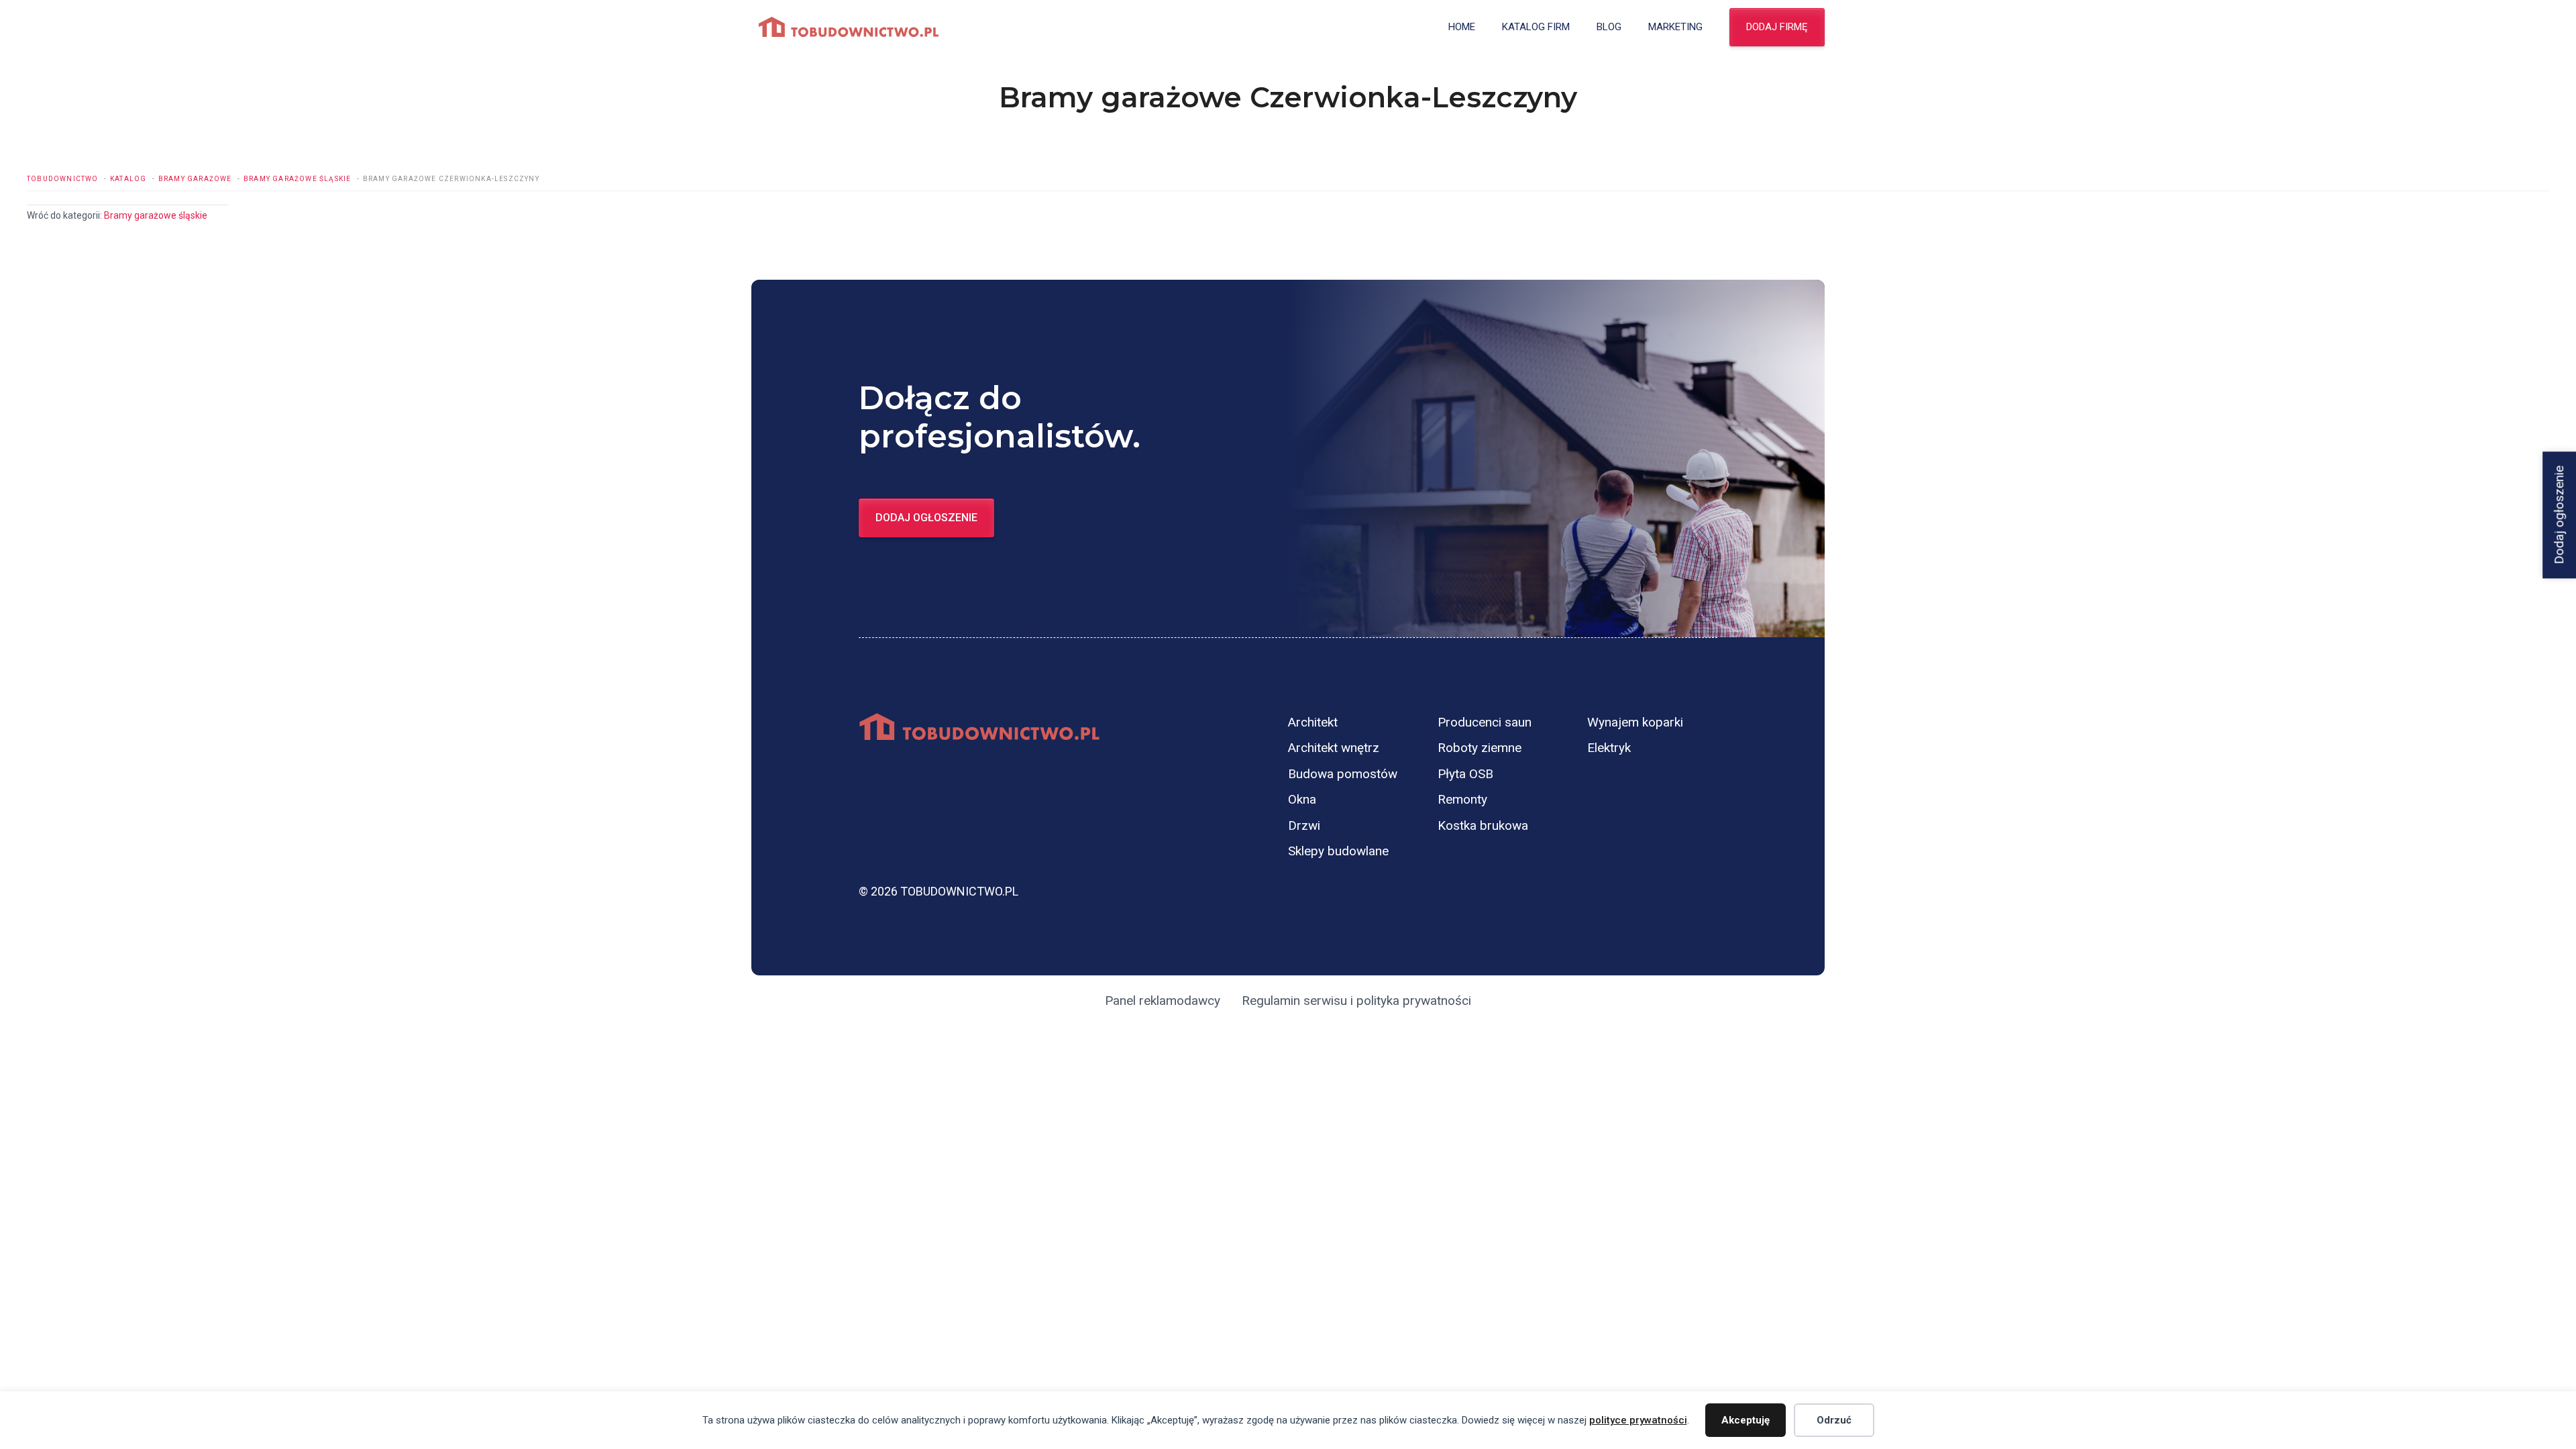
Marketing (1675, 27)
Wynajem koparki (1635, 722)
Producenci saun (1485, 722)
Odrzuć (1834, 1420)
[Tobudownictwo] (849, 27)
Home (1462, 27)
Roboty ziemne (1480, 748)
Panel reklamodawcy (1163, 1001)
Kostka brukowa (1483, 825)
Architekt (1313, 722)
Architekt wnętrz (1334, 748)
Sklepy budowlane (1338, 851)
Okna (1302, 799)
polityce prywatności (1638, 1420)
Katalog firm (1536, 27)
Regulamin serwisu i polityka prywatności (1356, 1001)
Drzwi (1304, 825)
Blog (1609, 27)
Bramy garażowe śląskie (156, 215)
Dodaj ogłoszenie (926, 518)
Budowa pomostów (1343, 774)
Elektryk (1609, 748)
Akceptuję (1746, 1420)
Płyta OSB (1465, 774)
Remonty (1462, 799)
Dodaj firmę (1777, 27)
